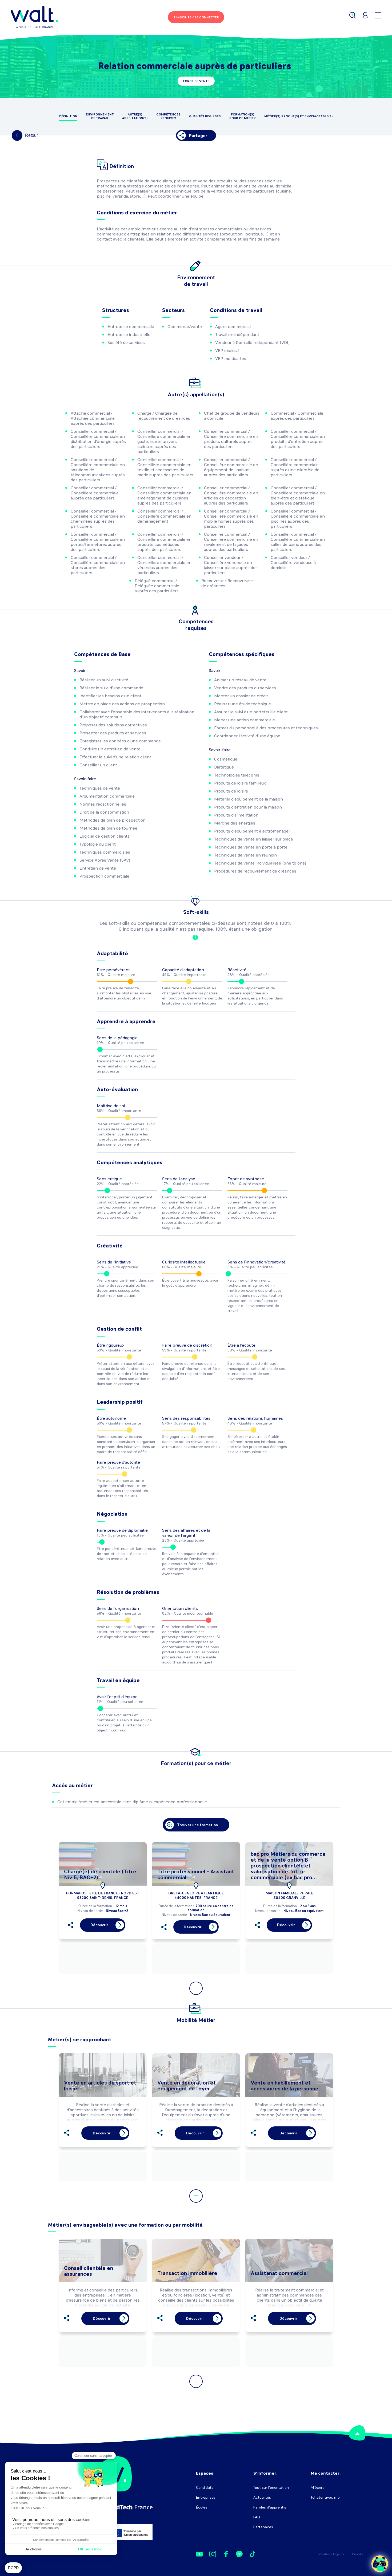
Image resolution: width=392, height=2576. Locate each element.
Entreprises (206, 2497)
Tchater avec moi (326, 2497)
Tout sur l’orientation (271, 2488)
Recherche (320, 2507)
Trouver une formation (197, 1825)
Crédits (357, 2554)
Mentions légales (331, 2554)
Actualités (262, 2497)
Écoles (202, 2507)
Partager (198, 136)
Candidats (205, 2488)
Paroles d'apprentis (270, 2507)
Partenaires (263, 2527)
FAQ (257, 2517)
